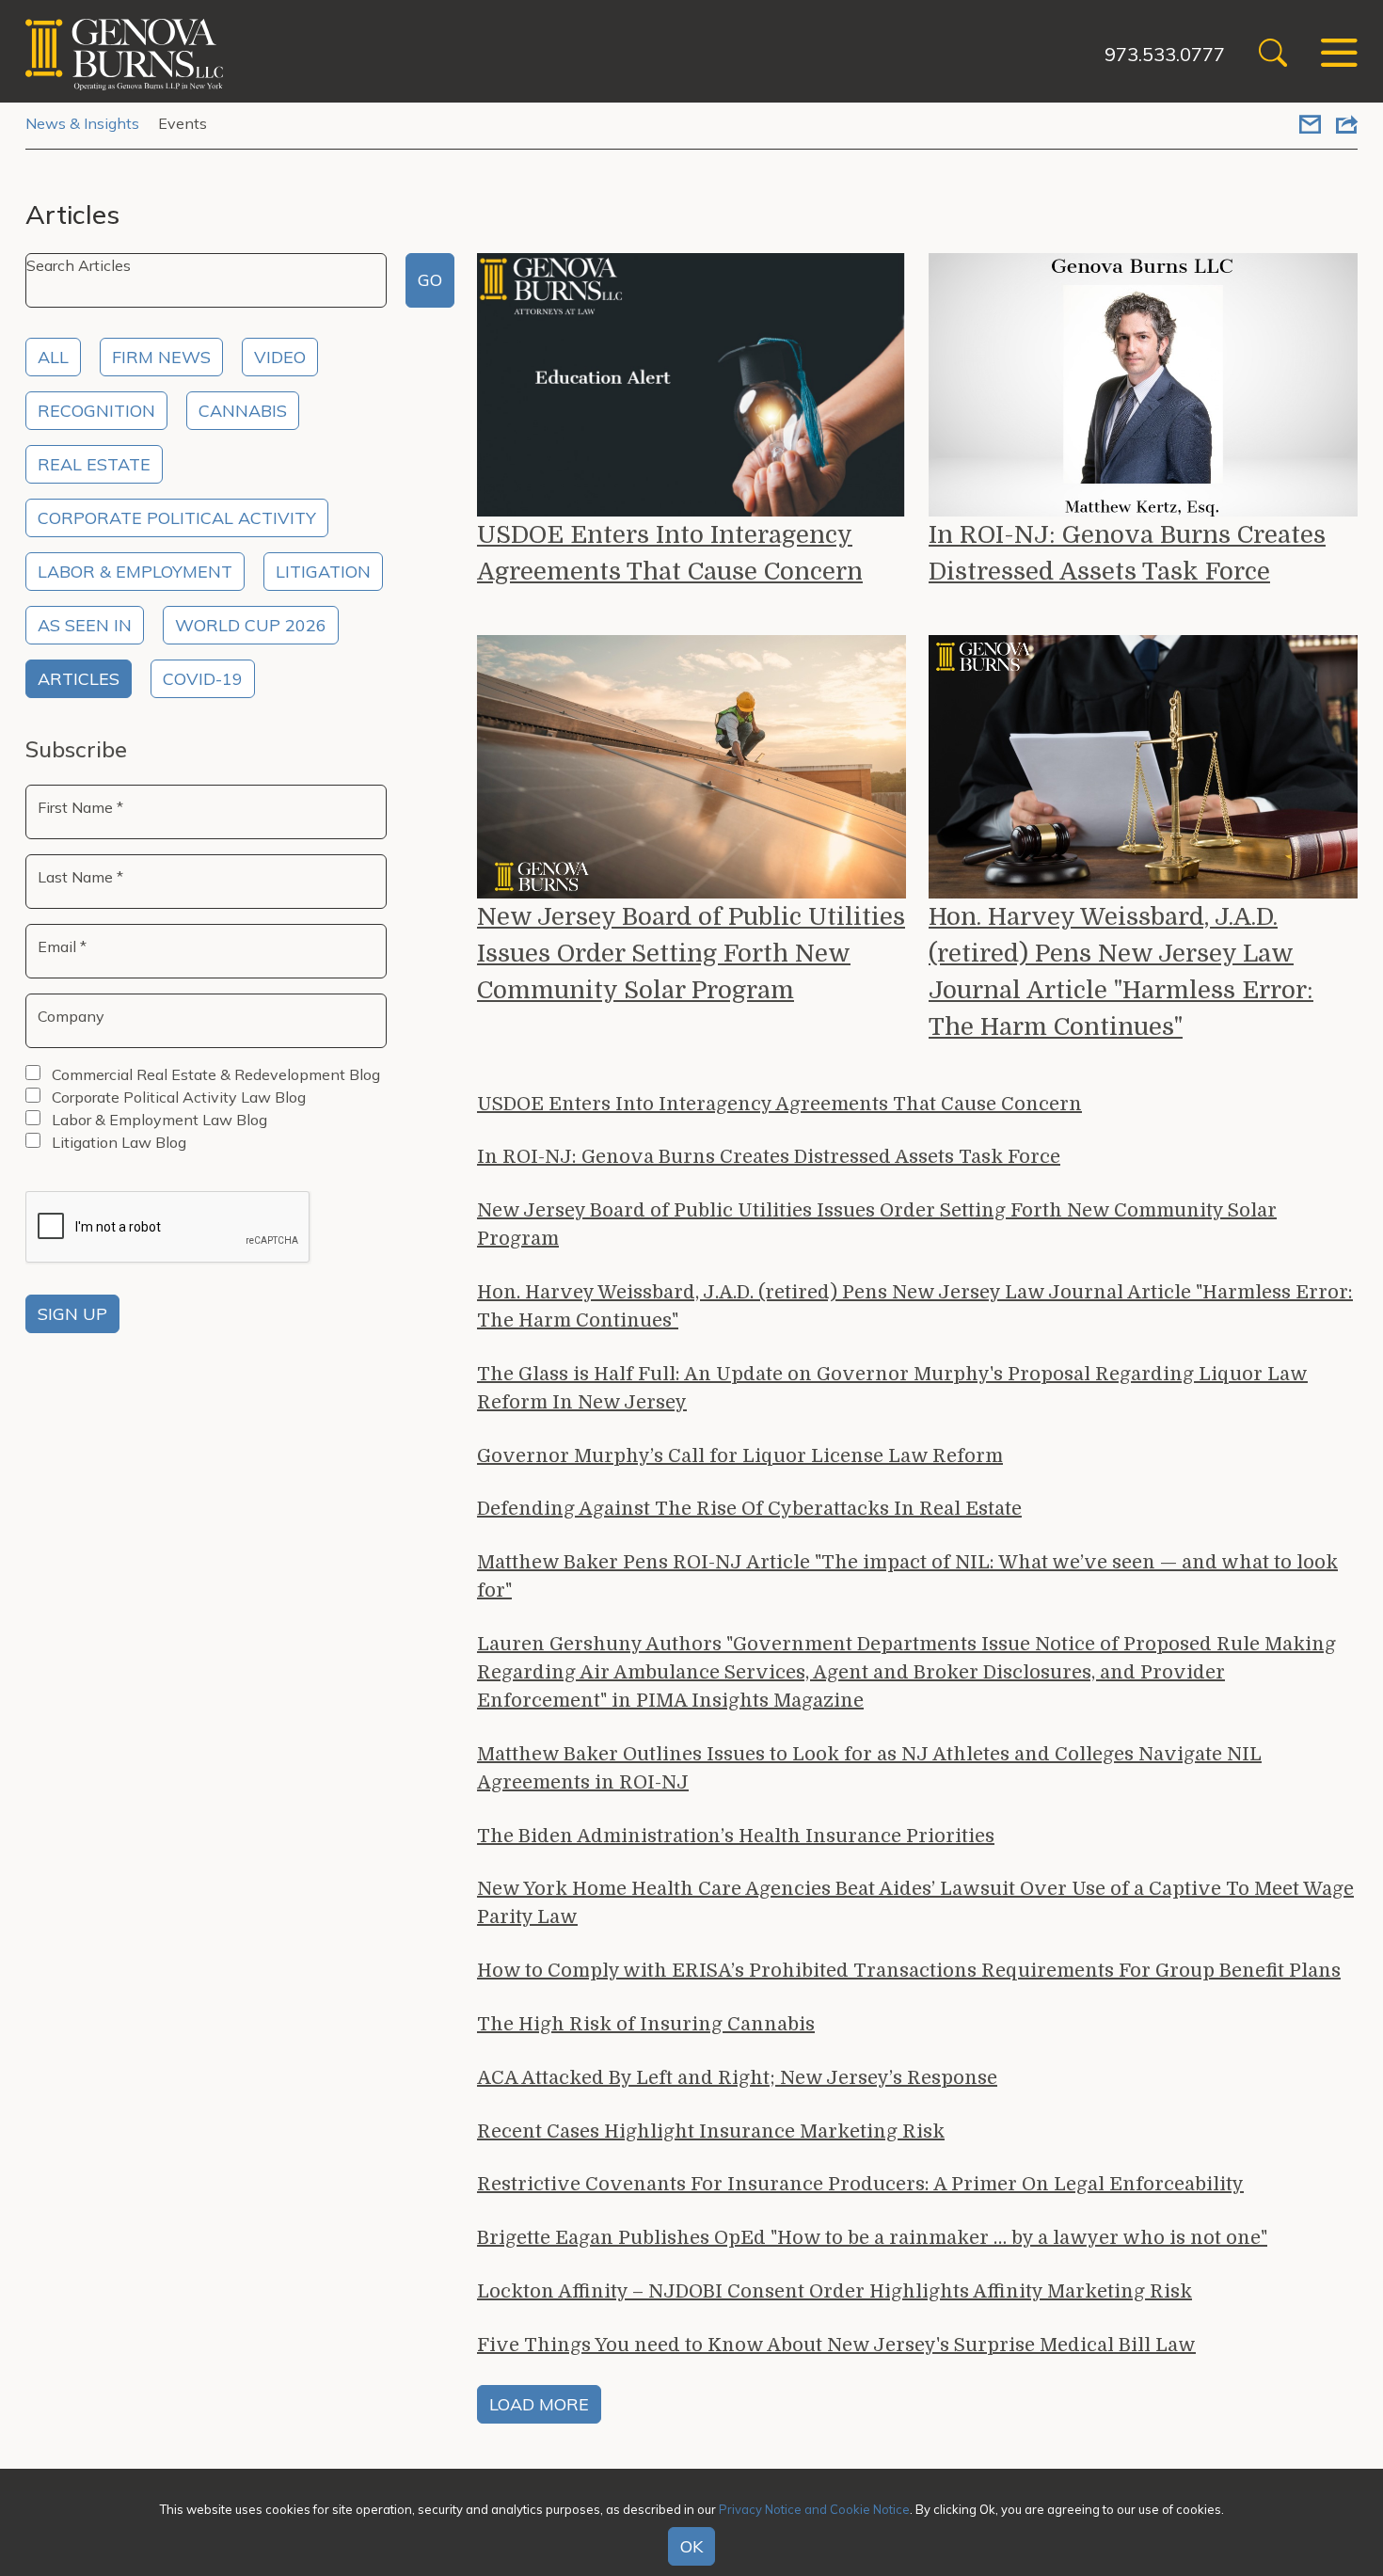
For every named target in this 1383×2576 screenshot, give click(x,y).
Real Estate (94, 464)
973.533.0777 (1165, 54)
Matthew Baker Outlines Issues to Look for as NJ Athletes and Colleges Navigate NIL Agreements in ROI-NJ (869, 1768)
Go (430, 280)
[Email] (1310, 126)
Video (280, 357)
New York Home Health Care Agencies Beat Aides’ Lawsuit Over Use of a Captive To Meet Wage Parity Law (915, 1903)
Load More (539, 2404)
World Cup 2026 (251, 625)
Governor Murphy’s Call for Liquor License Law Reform (740, 1456)
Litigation (323, 572)
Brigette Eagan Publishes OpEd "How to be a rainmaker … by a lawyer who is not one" (872, 2238)
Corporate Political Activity (177, 518)
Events (183, 123)
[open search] (1273, 55)
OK (691, 2546)
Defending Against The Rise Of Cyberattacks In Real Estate (749, 1509)
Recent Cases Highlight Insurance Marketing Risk (711, 2131)
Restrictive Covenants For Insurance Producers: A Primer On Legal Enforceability (860, 2184)
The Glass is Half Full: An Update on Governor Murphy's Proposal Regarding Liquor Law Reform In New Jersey (892, 1388)
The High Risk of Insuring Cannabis (646, 2024)
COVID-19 (203, 679)
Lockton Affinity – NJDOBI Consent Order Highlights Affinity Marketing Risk (835, 2291)
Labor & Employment (135, 572)
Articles (79, 679)
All (53, 357)
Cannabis (243, 411)
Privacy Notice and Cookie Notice (814, 2509)
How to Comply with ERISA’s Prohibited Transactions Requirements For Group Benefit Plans (909, 1971)
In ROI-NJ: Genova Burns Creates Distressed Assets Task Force (1127, 553)
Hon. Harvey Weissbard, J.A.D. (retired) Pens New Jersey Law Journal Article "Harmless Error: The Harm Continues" (1121, 972)
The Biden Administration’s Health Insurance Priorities (736, 1836)
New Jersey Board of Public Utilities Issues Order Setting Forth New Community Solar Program (691, 954)
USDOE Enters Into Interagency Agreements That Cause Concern (670, 553)
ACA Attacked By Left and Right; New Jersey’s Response (737, 2078)
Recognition (96, 411)
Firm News (161, 357)
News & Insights (82, 123)
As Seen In (85, 625)
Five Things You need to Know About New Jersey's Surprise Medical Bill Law (836, 2345)
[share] (1347, 126)
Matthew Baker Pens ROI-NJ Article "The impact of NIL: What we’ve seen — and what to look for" (907, 1576)
